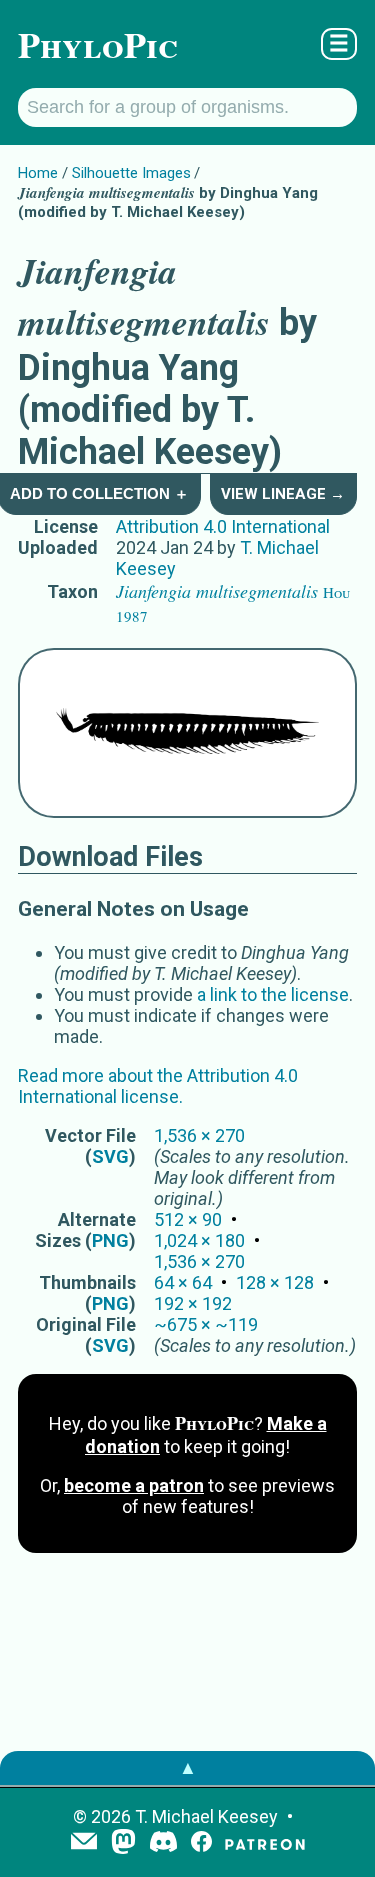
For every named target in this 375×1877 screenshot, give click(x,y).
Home (38, 173)
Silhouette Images (131, 173)
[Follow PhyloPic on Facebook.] (201, 1843)
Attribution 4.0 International (223, 526)
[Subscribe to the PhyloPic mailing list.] (84, 1843)
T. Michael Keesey (206, 1816)
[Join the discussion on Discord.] (164, 1843)
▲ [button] (188, 1767)
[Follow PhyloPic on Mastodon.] (123, 1843)
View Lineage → (283, 494)
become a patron (134, 1485)
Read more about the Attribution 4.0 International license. (158, 1086)
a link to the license (273, 994)
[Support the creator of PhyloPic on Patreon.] (265, 1843)
